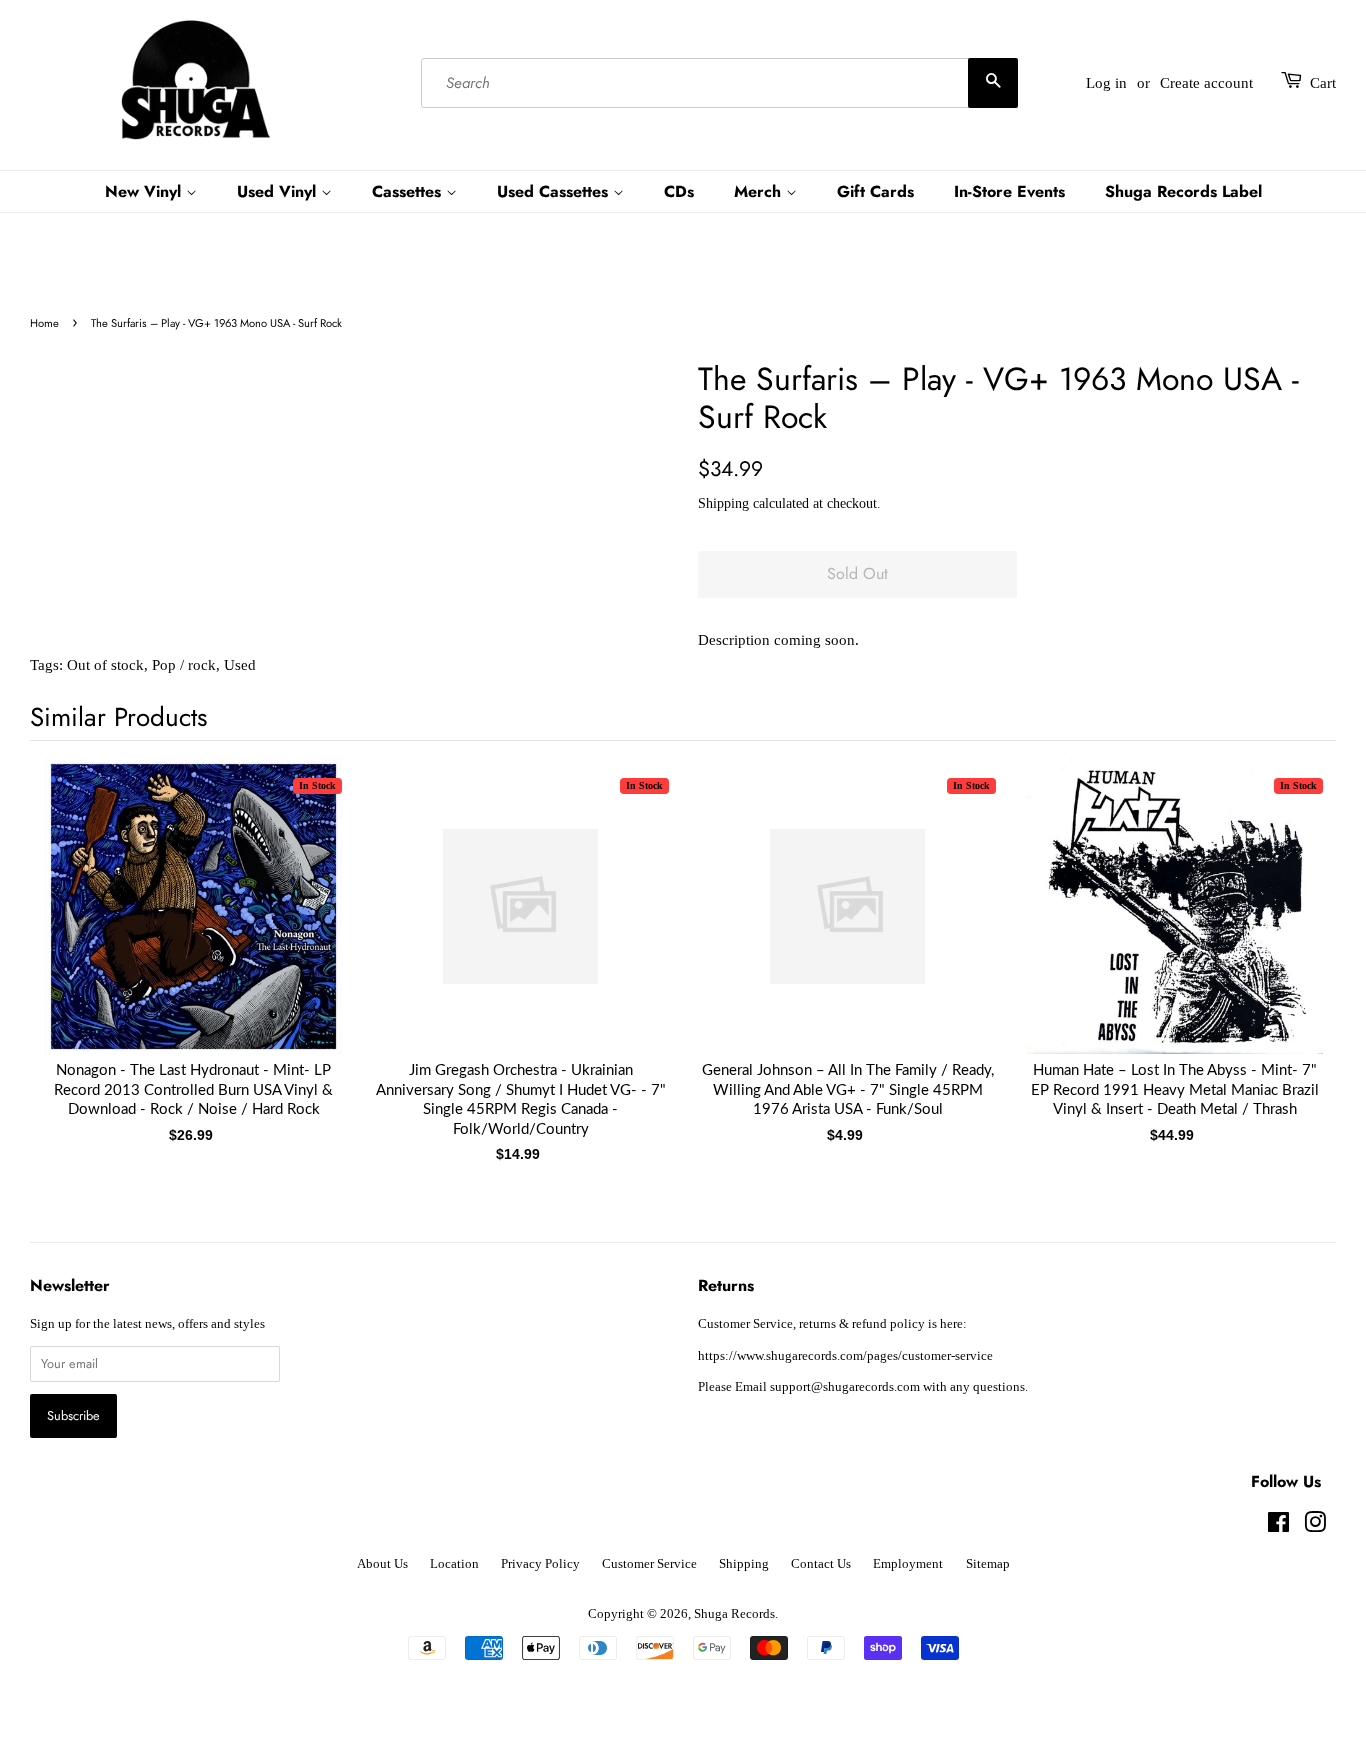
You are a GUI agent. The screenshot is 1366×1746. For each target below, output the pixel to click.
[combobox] (719, 83)
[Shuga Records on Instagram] (1315, 1527)
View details (194, 926)
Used (240, 665)
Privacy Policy (540, 1564)
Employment (908, 1564)
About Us (382, 1564)
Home (44, 323)
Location (454, 1564)
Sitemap (988, 1564)
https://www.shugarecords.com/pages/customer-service (845, 1356)
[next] (1288, 926)
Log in (1106, 83)
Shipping (723, 503)
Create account (1206, 83)
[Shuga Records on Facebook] (1278, 1527)
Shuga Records (734, 1614)
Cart (1323, 83)
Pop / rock (184, 665)
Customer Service (649, 1564)
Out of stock (105, 665)
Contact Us (821, 1564)
